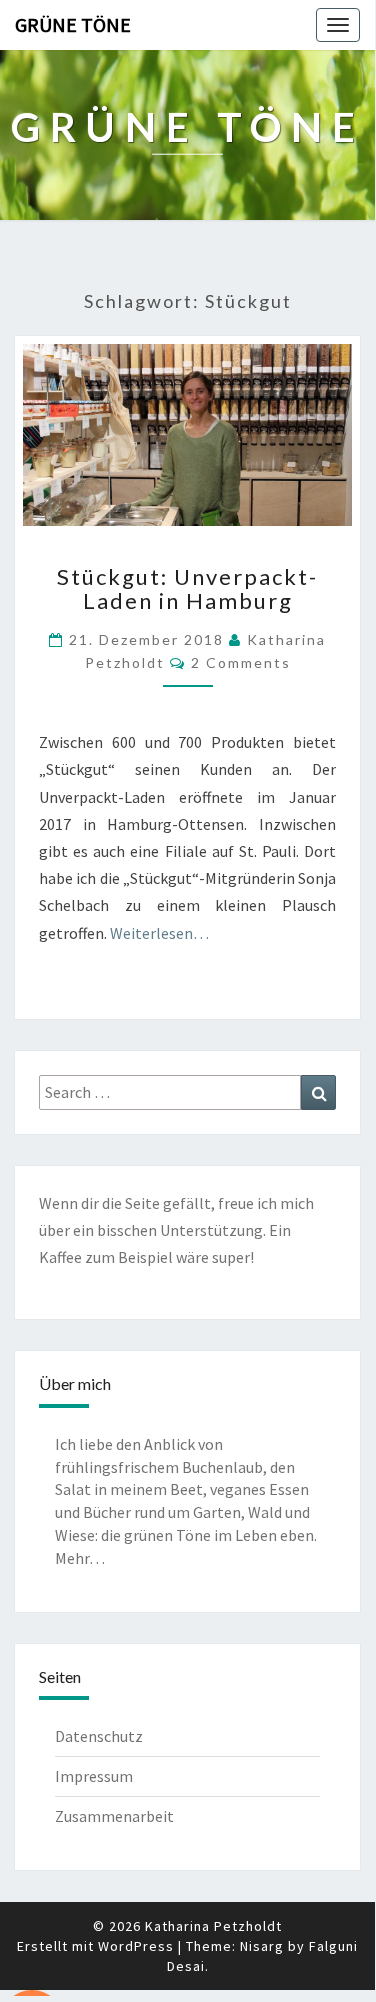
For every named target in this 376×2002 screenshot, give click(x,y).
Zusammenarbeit (114, 1816)
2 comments (241, 662)
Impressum (94, 1776)
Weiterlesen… (159, 933)
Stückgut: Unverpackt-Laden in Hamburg (187, 588)
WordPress (136, 1946)
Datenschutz (99, 1736)
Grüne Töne (73, 24)
